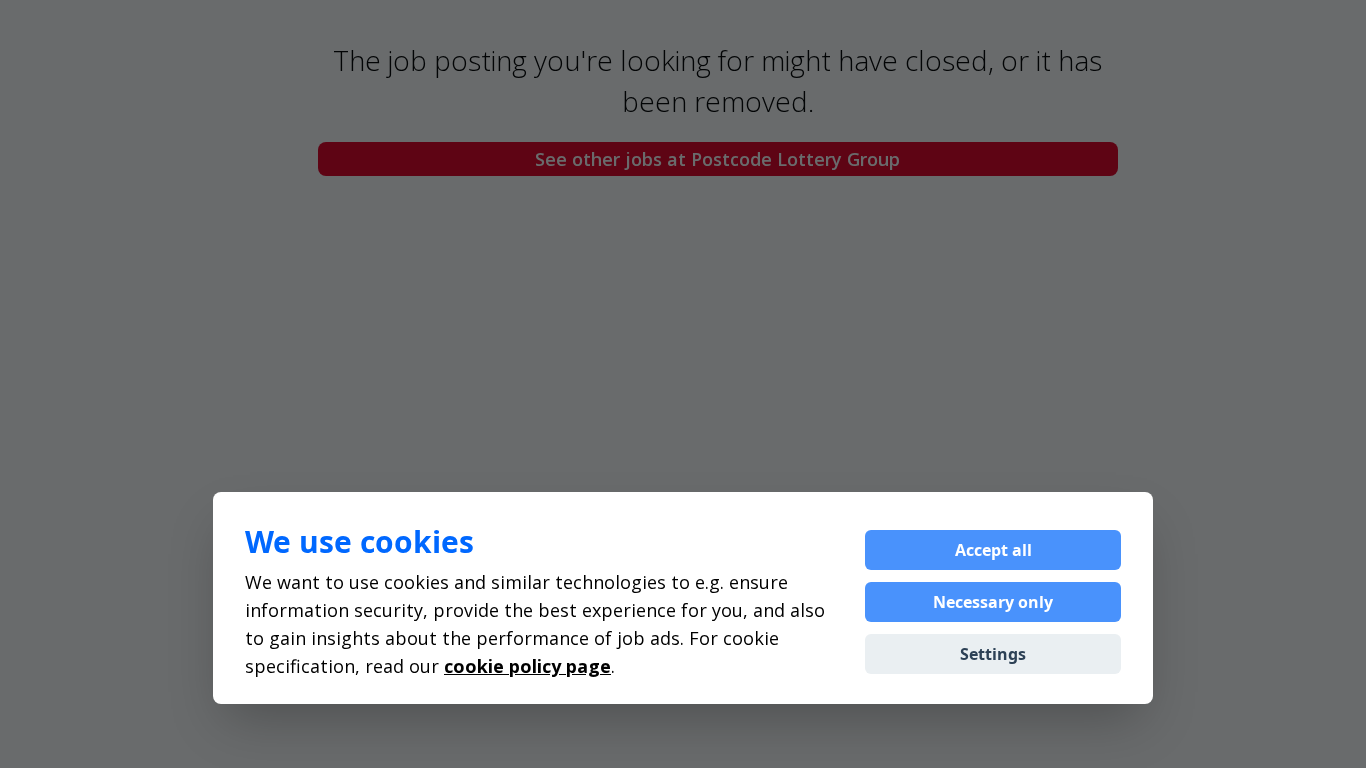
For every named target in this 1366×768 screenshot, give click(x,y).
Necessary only (993, 602)
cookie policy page (527, 666)
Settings (993, 654)
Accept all (993, 550)
